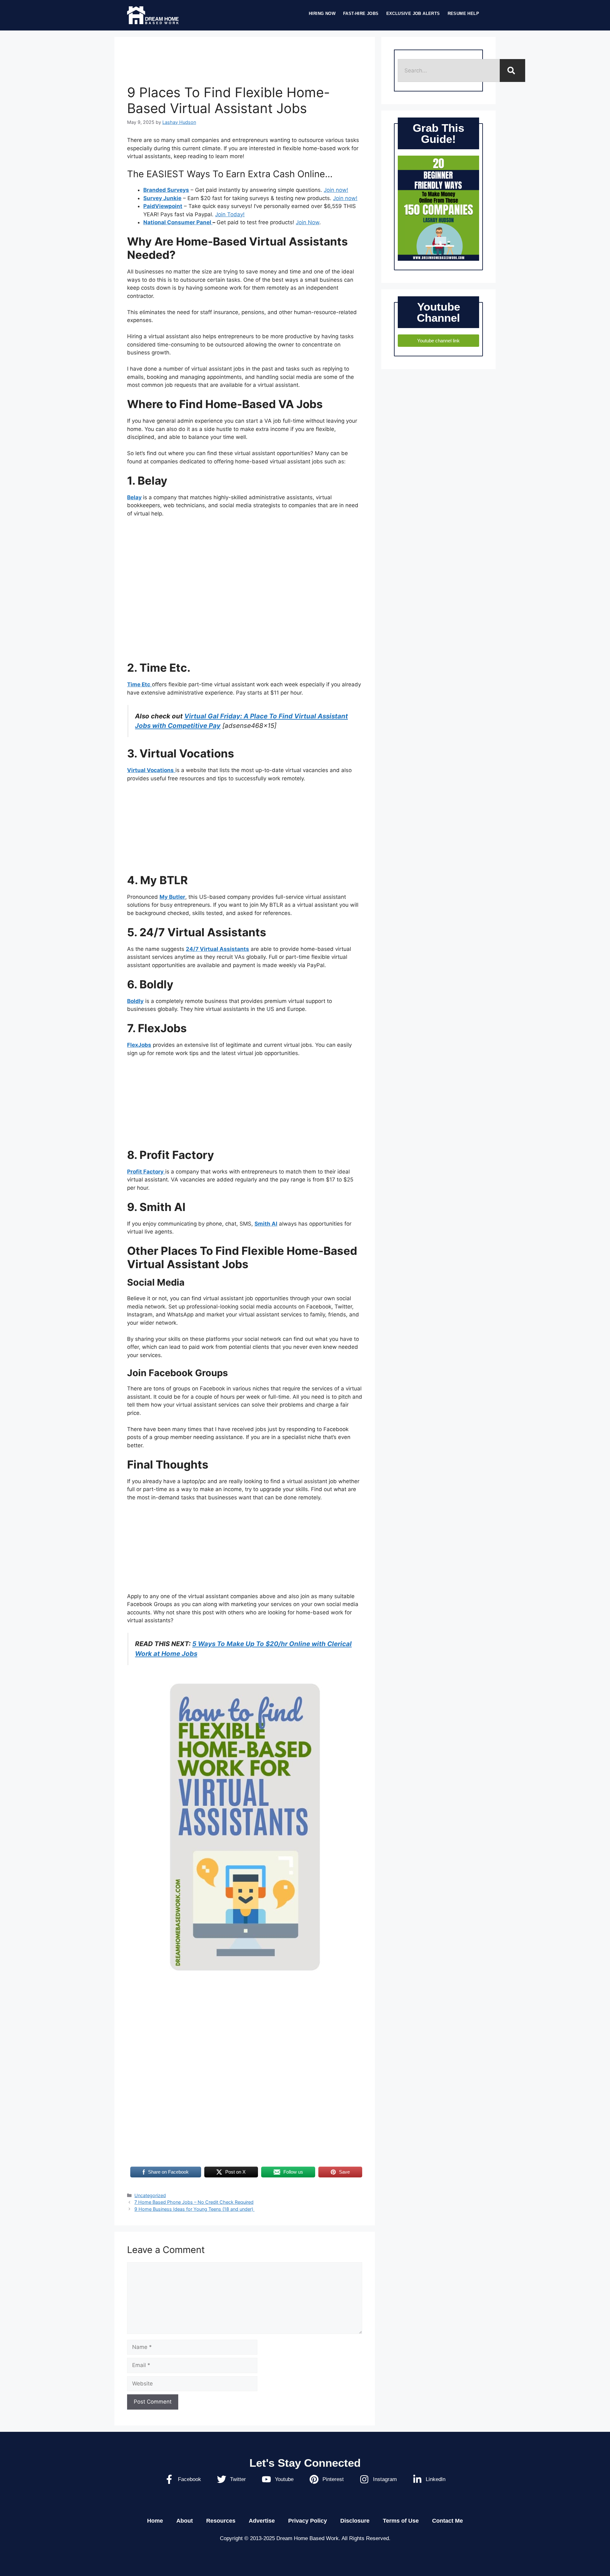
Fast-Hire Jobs (361, 13)
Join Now (308, 222)
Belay (134, 497)
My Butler (172, 897)
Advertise (262, 2521)
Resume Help (463, 13)
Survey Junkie (162, 198)
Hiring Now (322, 13)
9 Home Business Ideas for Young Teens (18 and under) (194, 2209)
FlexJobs (139, 1045)
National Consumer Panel (178, 222)
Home (155, 2521)
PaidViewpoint (163, 206)
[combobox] (449, 71)
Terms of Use (401, 2521)
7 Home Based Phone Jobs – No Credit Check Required (194, 2202)
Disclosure (355, 2521)
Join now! (336, 190)
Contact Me (447, 2521)
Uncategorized (150, 2195)
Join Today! (230, 214)
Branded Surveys (166, 190)
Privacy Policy (308, 2521)
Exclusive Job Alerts (413, 13)
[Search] (512, 71)
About (185, 2521)
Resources (221, 2521)
